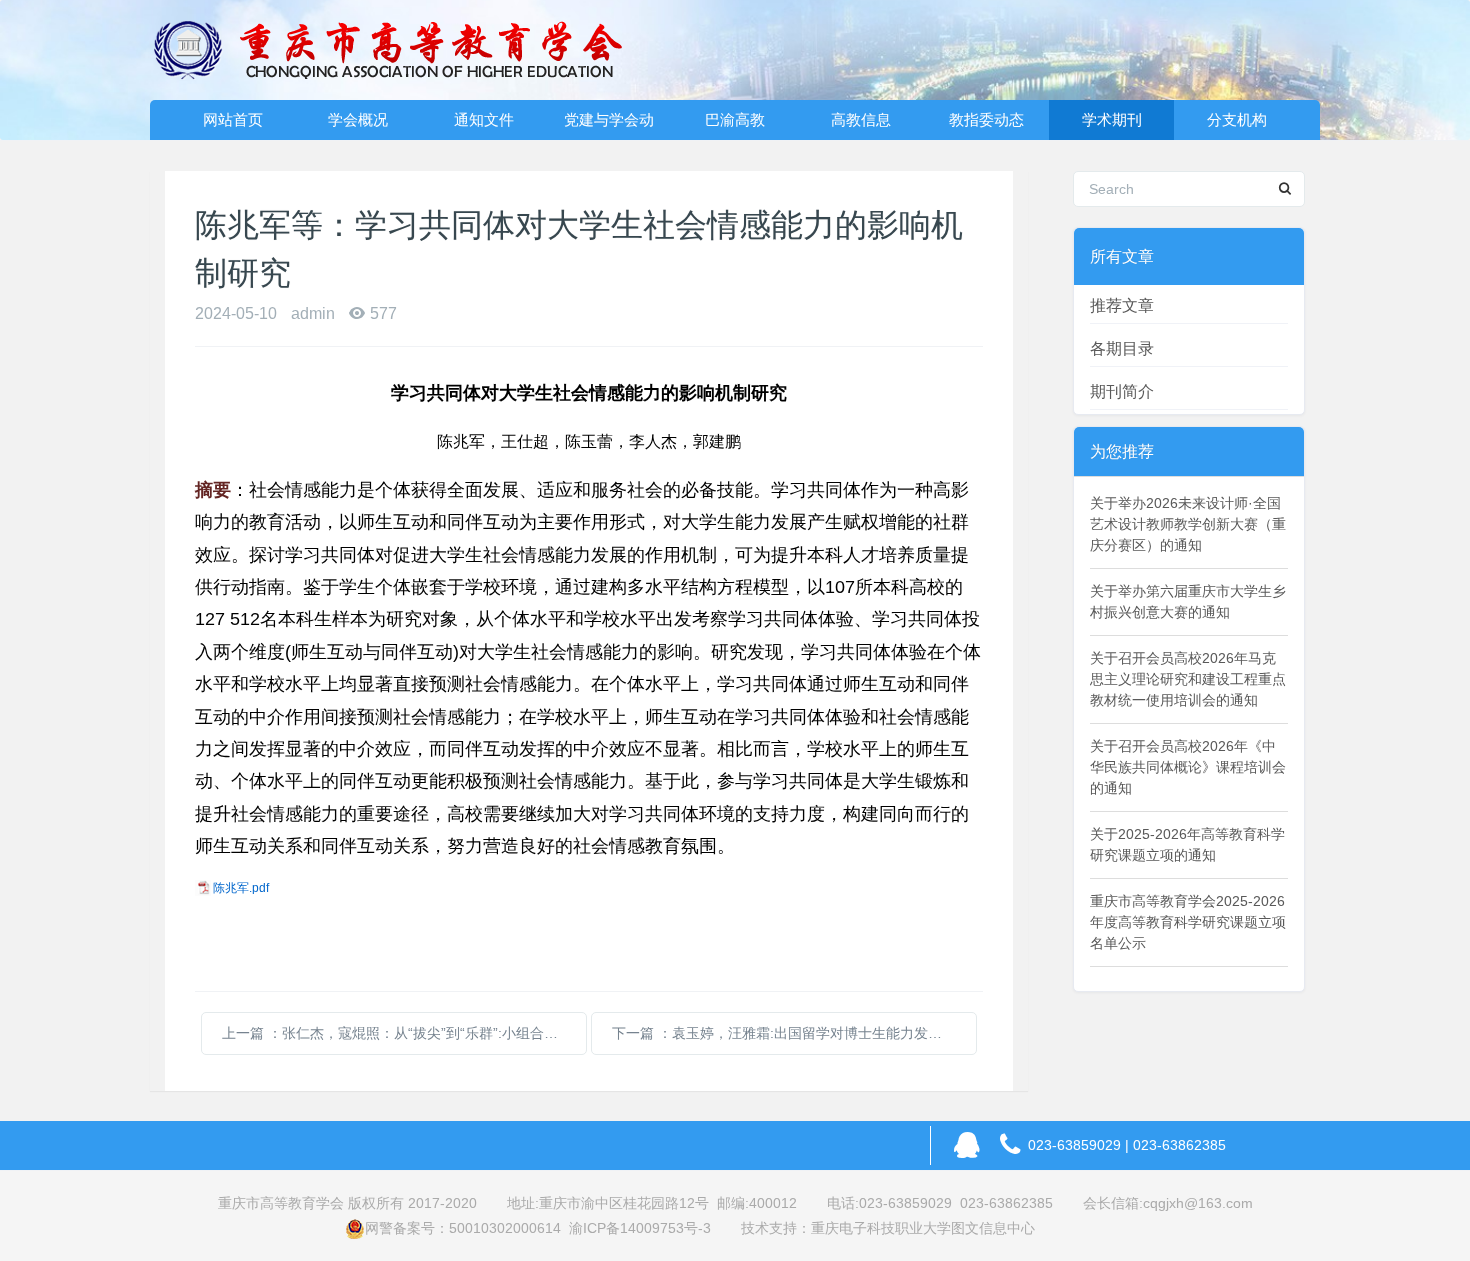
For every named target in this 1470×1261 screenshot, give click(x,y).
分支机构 (1237, 119)
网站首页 (233, 119)
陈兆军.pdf (241, 888)
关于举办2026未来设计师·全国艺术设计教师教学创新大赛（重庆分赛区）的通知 (1188, 524)
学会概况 (358, 119)
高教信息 (861, 119)
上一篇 (404, 1033)
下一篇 (794, 1033)
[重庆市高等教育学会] (400, 50)
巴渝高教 (735, 119)
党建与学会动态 (609, 125)
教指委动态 (986, 119)
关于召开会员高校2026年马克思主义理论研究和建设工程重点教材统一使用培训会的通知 (1188, 679)
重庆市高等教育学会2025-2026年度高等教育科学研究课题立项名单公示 (1188, 922)
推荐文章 (1122, 305)
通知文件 (484, 119)
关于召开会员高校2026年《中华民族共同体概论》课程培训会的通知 (1188, 767)
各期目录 (1122, 348)
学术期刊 (1112, 119)
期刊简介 (1122, 391)
